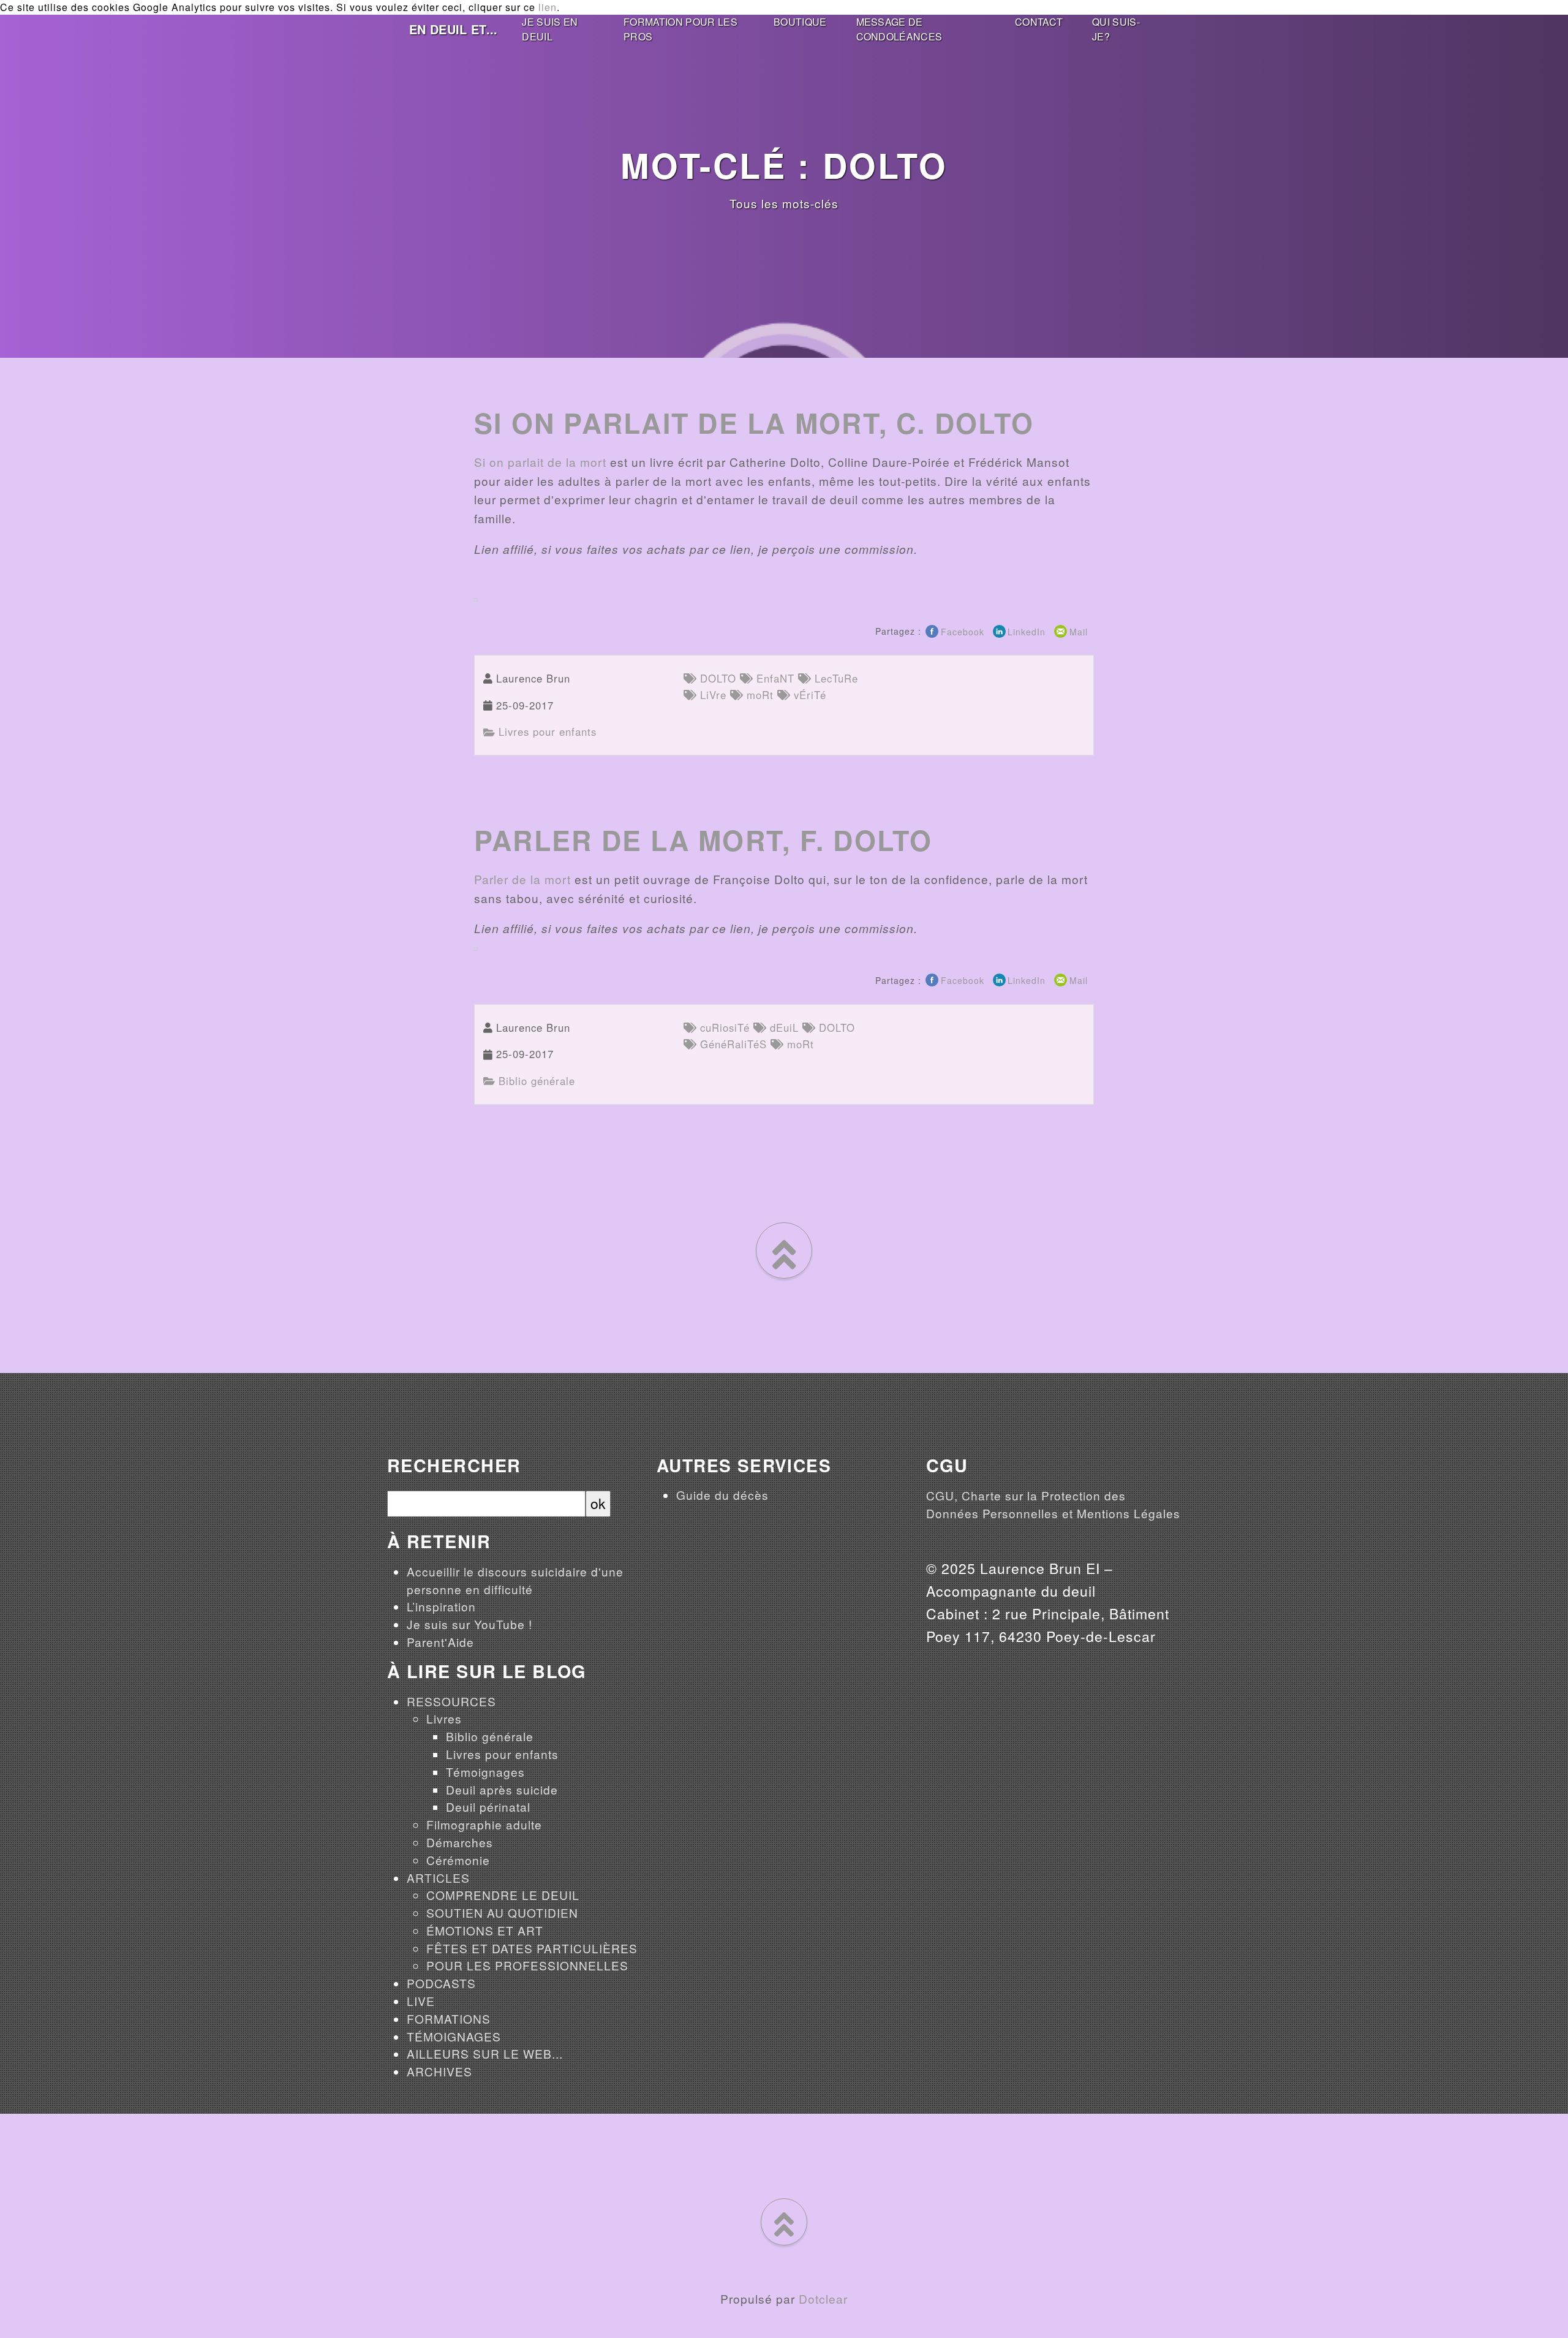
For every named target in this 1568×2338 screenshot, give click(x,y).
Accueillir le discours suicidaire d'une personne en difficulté (515, 1580)
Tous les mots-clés (784, 203)
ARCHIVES (439, 2071)
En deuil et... (453, 29)
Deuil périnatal (488, 1806)
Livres (444, 1718)
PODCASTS (441, 1983)
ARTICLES (438, 1878)
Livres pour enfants (546, 732)
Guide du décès (722, 1495)
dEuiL (782, 1027)
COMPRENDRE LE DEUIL (503, 1895)
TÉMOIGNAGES (454, 2036)
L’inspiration (441, 1606)
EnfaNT (774, 678)
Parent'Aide (440, 1642)
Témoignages (485, 1772)
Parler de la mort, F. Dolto (703, 840)
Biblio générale (535, 1081)
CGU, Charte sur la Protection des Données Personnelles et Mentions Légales (1053, 1504)
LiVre (711, 695)
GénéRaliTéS (732, 1044)
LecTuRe (835, 678)
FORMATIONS (449, 2018)
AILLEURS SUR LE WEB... (485, 2053)
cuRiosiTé (723, 1027)
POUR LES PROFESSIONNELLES (527, 1965)
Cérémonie (458, 1860)
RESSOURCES (451, 1701)
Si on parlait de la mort (540, 462)
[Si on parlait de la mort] (476, 598)
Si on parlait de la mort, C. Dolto (754, 423)
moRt (758, 695)
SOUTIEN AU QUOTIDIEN (502, 1912)
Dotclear (823, 2298)
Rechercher (454, 1466)
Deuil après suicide (502, 1789)
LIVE (421, 2001)
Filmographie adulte (484, 1824)
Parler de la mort (522, 879)
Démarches (460, 1842)
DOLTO (716, 678)
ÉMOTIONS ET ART (485, 1930)
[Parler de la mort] (476, 947)
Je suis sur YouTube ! (469, 1624)
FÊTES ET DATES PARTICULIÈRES (532, 1948)
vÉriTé (808, 695)
